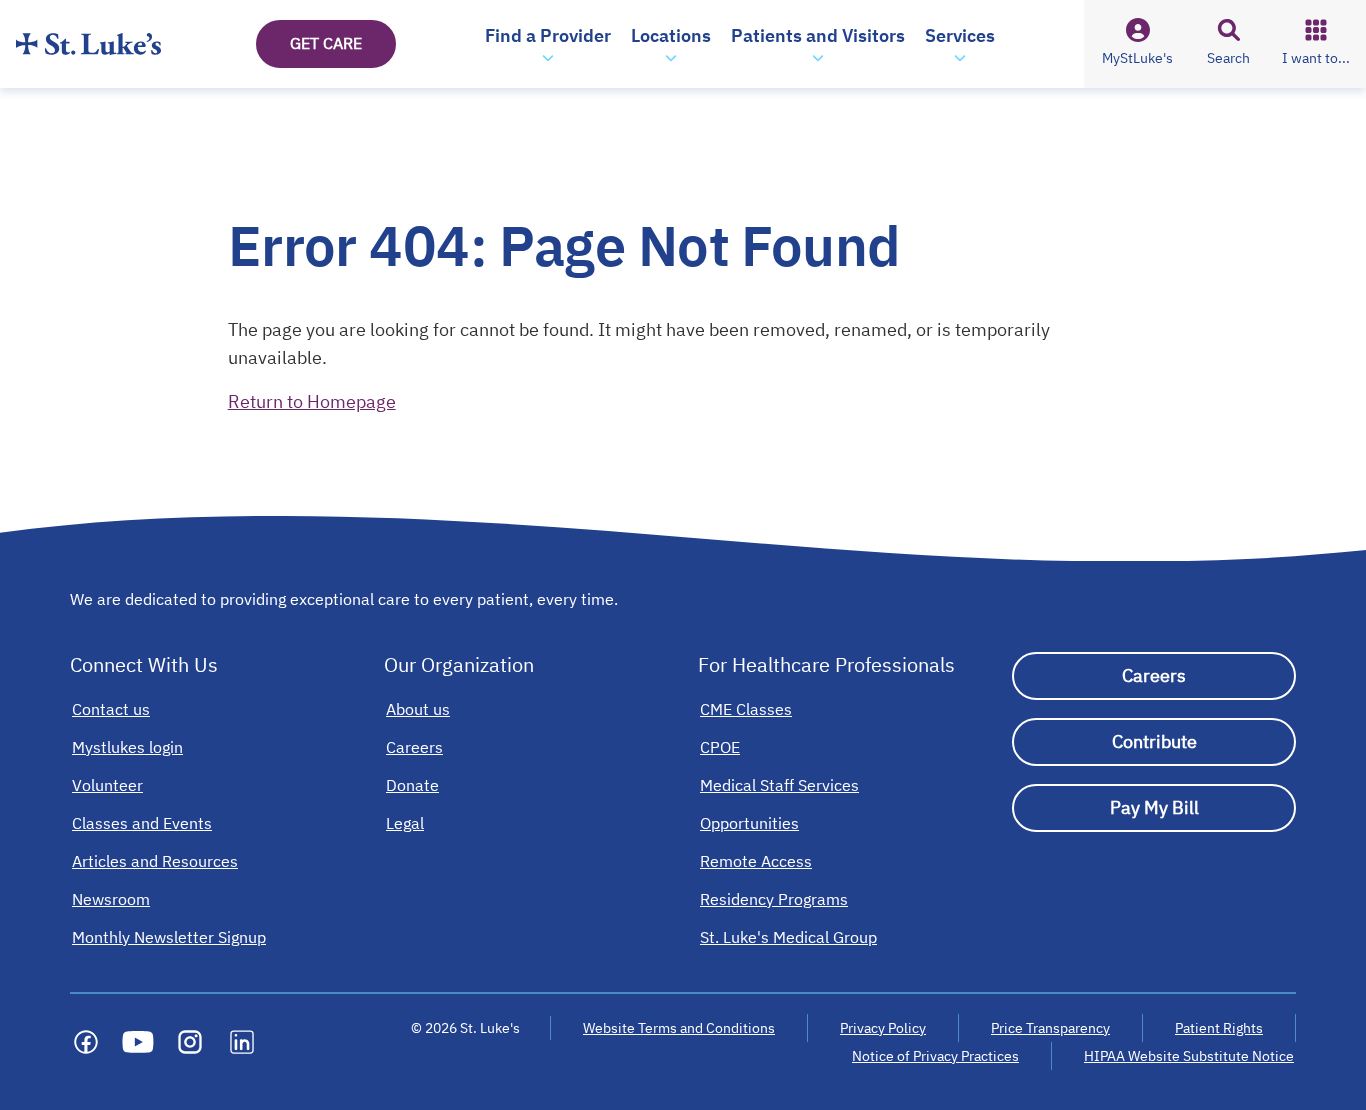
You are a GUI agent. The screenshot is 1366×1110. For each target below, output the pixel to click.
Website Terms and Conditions (679, 1028)
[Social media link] (86, 1042)
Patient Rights (1219, 1028)
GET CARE (326, 43)
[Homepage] (88, 44)
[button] (548, 44)
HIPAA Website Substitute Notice (1190, 1056)
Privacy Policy (883, 1028)
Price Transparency (1050, 1028)
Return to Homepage (312, 401)
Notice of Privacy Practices (935, 1056)
